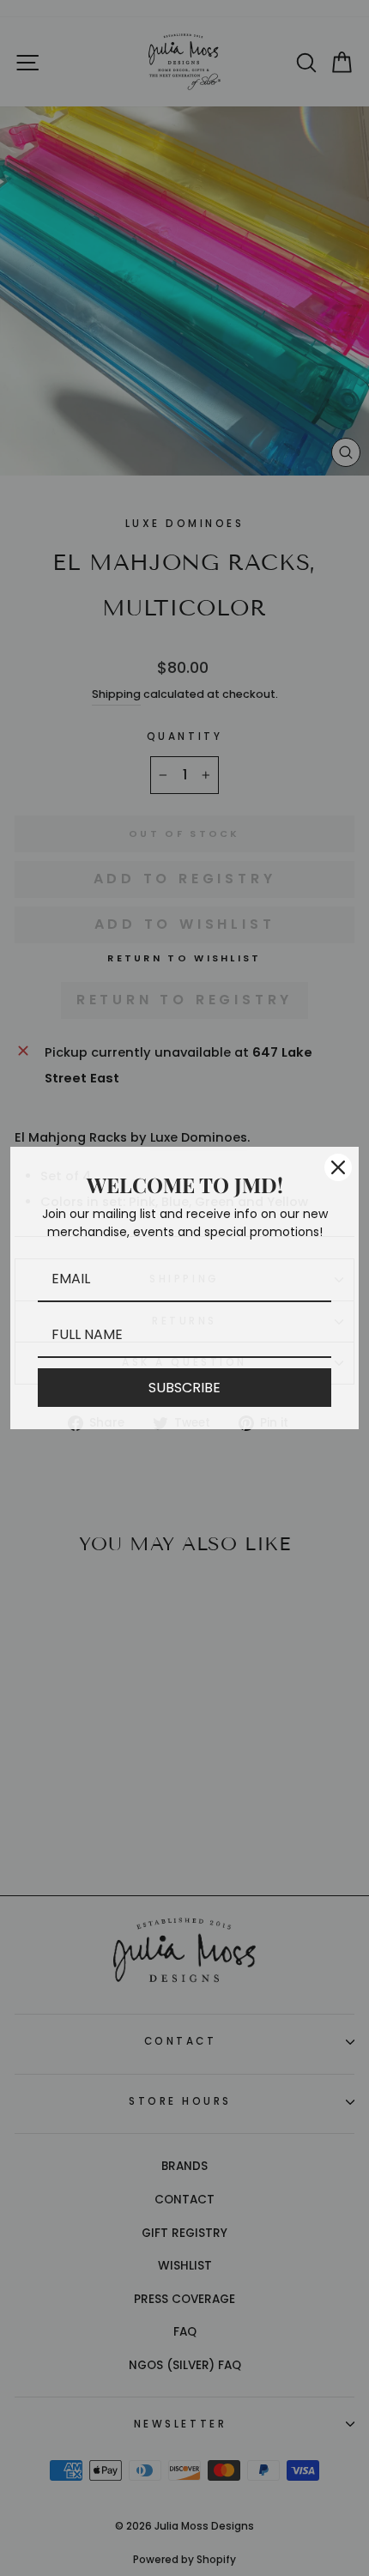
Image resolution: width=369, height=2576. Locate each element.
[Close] (338, 1167)
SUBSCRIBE (184, 1388)
